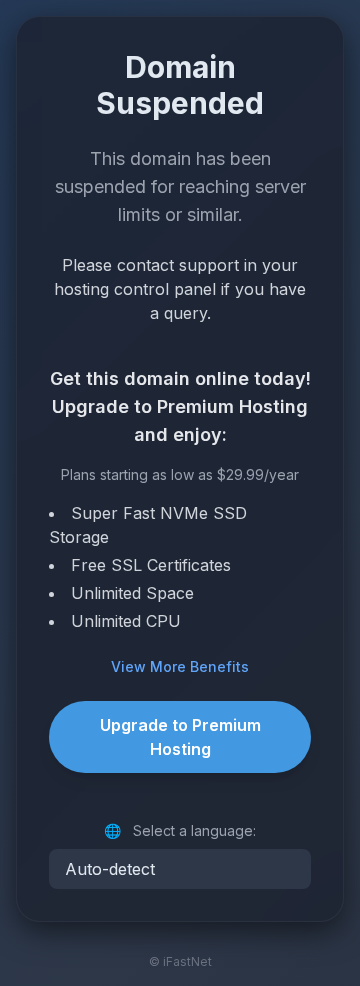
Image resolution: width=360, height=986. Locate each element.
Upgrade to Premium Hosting (180, 737)
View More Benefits (180, 666)
